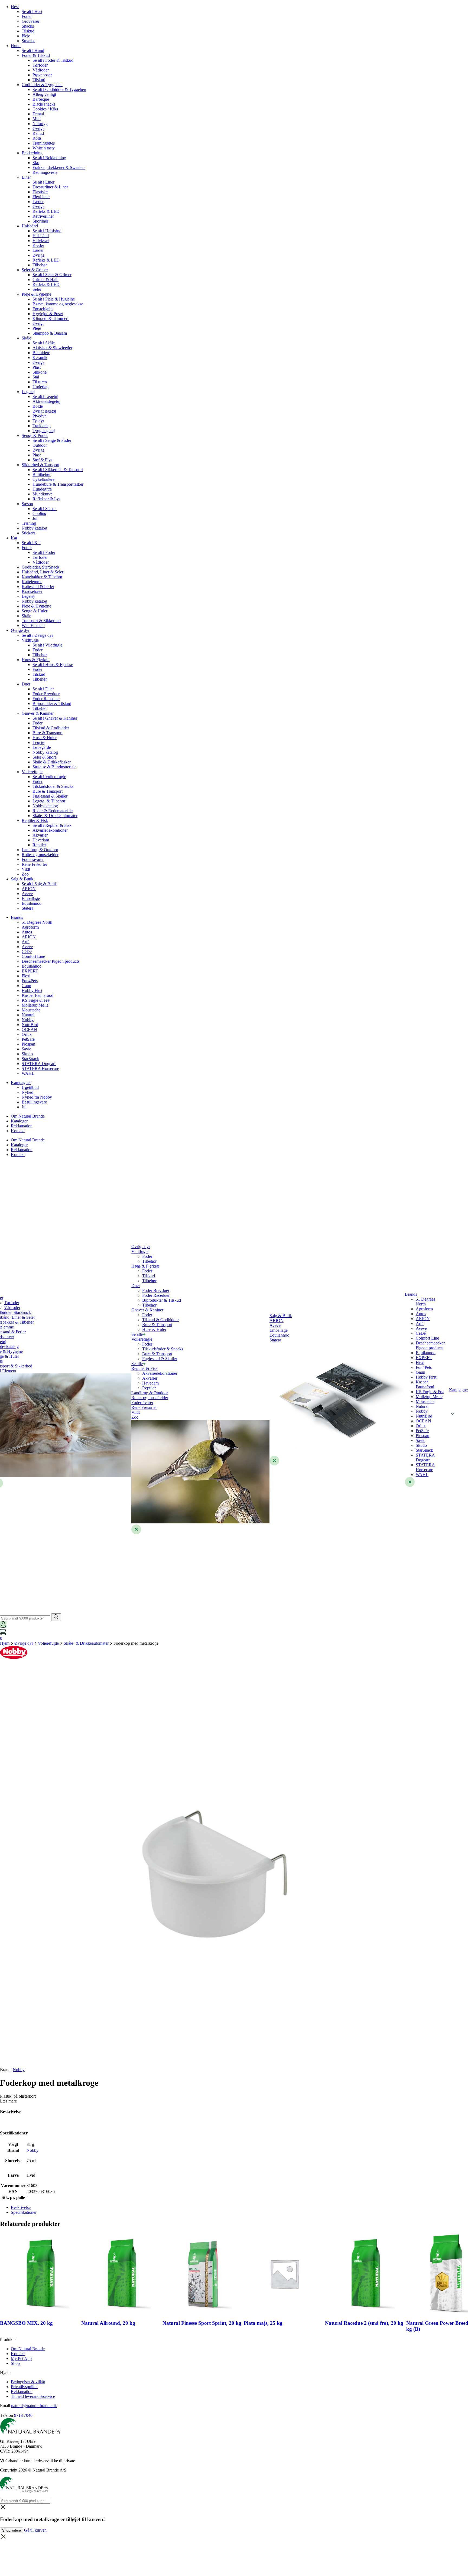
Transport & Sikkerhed (41, 621)
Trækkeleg (42, 426)
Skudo (27, 1054)
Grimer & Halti (45, 280)
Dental (38, 114)
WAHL (28, 1073)
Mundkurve (43, 494)
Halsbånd (30, 226)
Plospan (28, 1044)
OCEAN (29, 1029)
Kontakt (18, 1131)
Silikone (40, 372)
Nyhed (27, 1092)
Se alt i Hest (32, 12)
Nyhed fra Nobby (37, 1097)
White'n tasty (44, 148)
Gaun (26, 986)
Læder (38, 202)
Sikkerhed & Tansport (40, 465)
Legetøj (28, 392)
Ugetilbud (30, 1087)
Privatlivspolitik (24, 2387)
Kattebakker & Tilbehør (42, 577)
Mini (37, 119)
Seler (37, 289)
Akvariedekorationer (50, 830)
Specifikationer (24, 2212)
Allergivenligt (44, 94)
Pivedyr (39, 416)
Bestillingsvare (34, 1102)
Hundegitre (42, 489)
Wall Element (33, 626)
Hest (15, 7)
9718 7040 (23, 2415)
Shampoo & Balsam (50, 333)
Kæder (38, 245)
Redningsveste (45, 172)
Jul (35, 518)
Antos (27, 932)
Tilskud (28, 31)
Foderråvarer (33, 859)
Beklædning (32, 153)
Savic (26, 1049)
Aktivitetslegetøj (46, 401)
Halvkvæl (41, 241)
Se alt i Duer (43, 689)
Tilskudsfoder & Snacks (53, 786)
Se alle (137, 1334)
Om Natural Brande (28, 1116)
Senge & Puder (35, 435)
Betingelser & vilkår (28, 2382)
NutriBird (30, 1025)
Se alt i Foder (44, 552)
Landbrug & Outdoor (40, 850)
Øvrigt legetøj (44, 411)
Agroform (30, 927)
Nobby (28, 1020)
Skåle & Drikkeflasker (52, 762)
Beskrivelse (21, 2207)
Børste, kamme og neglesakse (58, 304)
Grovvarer (30, 21)
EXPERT (30, 971)
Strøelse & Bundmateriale (54, 767)
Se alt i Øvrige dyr (37, 635)
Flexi (26, 976)
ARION (29, 889)
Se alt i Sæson (45, 509)
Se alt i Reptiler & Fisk (52, 825)
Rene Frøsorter (34, 864)
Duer (26, 684)
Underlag (40, 387)
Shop (15, 2363)
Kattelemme (32, 582)
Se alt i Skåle (44, 343)
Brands (17, 917)
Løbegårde (42, 747)
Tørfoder (40, 65)
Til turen (40, 382)
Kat (14, 538)
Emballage (31, 898)
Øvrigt (38, 323)
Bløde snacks (44, 104)
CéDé (27, 951)
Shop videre (12, 2530)
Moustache (31, 1010)
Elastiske (40, 192)
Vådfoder (41, 70)
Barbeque (41, 99)
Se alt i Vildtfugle (47, 645)
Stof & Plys (42, 460)
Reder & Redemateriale (53, 811)
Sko (36, 163)
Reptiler (39, 845)
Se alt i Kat (31, 543)
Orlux (27, 1034)
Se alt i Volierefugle (49, 777)
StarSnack (30, 1059)
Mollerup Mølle (35, 1005)
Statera (27, 908)
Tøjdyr (38, 421)
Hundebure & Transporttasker (58, 484)
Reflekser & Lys (46, 499)
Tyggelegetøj (44, 431)
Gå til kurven (35, 2530)
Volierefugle (32, 772)
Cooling (39, 513)
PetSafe (28, 1039)
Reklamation (22, 1126)
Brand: (12, 2070)
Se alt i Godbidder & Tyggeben (59, 89)
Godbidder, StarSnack (40, 567)
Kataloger (19, 1121)
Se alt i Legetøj (45, 396)
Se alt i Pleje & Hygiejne (54, 299)
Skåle (26, 338)
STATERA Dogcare (39, 1064)
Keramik (40, 357)
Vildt (26, 869)
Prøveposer (42, 75)
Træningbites (44, 143)
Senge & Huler (35, 611)
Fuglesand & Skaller (50, 796)
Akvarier (40, 835)
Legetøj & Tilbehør (49, 801)
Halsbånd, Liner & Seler (43, 572)
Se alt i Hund (33, 50)
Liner (26, 177)
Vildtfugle (30, 640)
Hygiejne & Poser (48, 314)
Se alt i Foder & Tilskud (53, 60)
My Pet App (21, 2358)
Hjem (5, 1643)
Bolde (38, 406)
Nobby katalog (34, 528)
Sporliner (40, 221)
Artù (26, 942)
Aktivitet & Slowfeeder (52, 348)
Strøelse (28, 41)
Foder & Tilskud (36, 55)
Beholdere (41, 353)
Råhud (38, 133)
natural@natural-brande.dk (34, 2406)
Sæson (27, 504)
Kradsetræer (32, 591)
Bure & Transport (48, 733)
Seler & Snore (45, 757)
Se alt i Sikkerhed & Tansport (58, 470)
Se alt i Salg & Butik (39, 884)
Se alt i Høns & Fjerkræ (53, 665)
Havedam (41, 840)
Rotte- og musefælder (40, 855)
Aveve (27, 894)
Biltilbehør (42, 474)
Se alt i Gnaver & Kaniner (55, 718)
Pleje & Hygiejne (36, 294)
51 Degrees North (37, 922)
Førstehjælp (43, 309)
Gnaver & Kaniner (38, 713)
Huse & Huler (45, 738)
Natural (28, 1015)
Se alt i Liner (43, 182)
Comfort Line (33, 956)
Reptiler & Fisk (35, 820)
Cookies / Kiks (45, 109)
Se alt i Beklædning (49, 158)
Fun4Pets (30, 981)
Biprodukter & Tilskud (52, 703)
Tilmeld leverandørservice (33, 2396)
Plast (37, 367)
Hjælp (5, 2373)
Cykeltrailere (43, 479)
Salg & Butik (22, 879)
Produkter (8, 2340)
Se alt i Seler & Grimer (52, 275)
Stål (36, 377)
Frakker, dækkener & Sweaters (59, 167)
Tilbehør (40, 265)
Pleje (26, 36)
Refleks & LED (46, 211)
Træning (29, 523)
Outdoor (40, 445)
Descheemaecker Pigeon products (51, 961)
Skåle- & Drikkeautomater (55, 816)
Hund (16, 46)
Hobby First (32, 990)
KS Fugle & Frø (36, 1000)
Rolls (37, 138)
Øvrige (38, 128)
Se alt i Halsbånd (47, 231)
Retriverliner (43, 216)
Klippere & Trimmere (51, 319)
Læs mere (8, 2101)
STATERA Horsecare (40, 1068)
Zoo (25, 874)
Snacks (28, 26)
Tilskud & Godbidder (51, 728)
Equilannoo (32, 903)
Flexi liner (41, 197)
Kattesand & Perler (38, 587)
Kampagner (21, 1083)
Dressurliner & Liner (50, 187)
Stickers (28, 533)
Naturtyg (40, 124)
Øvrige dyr (20, 630)
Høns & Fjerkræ (36, 660)
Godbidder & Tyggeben (42, 85)
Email (5, 2406)
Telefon (6, 2415)
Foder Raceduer (46, 699)
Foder (27, 16)
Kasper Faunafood (38, 995)
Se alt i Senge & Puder (52, 440)
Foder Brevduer (46, 694)
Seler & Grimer (35, 270)
